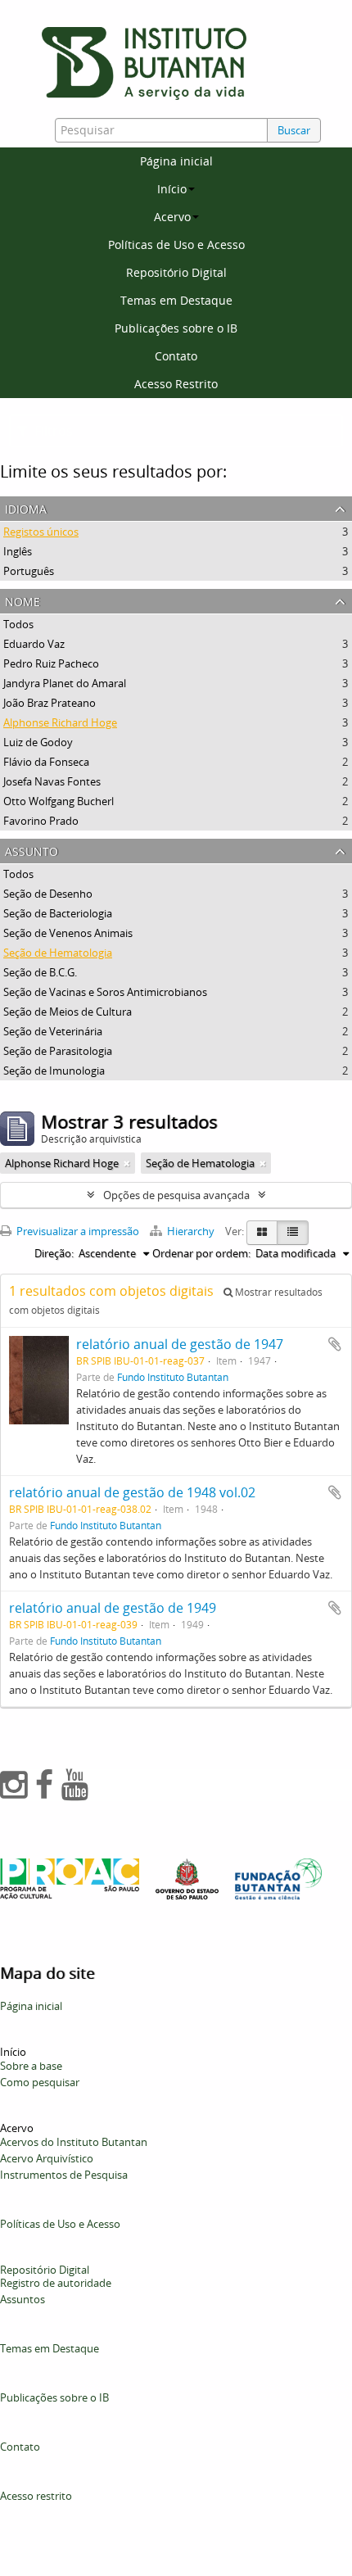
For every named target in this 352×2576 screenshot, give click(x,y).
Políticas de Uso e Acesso (176, 244)
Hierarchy (191, 1231)
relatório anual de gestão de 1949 (113, 1608)
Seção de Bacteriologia (58, 913)
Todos (18, 624)
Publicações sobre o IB (176, 328)
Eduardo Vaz (34, 644)
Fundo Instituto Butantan (173, 1377)
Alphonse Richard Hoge (60, 722)
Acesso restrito (36, 2496)
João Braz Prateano (50, 703)
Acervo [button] (172, 217)
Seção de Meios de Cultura (68, 1012)
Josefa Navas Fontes (52, 781)
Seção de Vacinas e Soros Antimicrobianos (105, 992)
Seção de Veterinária (53, 1031)
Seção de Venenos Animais (68, 933)
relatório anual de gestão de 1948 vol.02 (132, 1492)
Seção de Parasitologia (58, 1051)
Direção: (54, 1253)
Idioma (26, 507)
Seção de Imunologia (54, 1071)
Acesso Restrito (176, 384)
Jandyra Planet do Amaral (65, 683)
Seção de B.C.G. (40, 972)
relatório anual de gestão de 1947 (180, 1344)
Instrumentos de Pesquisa (64, 2175)
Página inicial (176, 161)
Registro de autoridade (56, 2283)
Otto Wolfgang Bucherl (59, 801)
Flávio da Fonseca (46, 762)
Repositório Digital (176, 272)
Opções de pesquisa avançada (176, 1195)
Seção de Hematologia (58, 953)
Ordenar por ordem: (201, 1253)
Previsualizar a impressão (77, 1231)
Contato (176, 356)
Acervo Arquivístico (47, 2158)
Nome (23, 600)
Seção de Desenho (48, 894)
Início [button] (172, 189)
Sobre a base (31, 2066)
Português (29, 571)
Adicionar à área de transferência (335, 1344)
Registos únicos (41, 532)
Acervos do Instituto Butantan (74, 2142)
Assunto (32, 850)
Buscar (294, 130)
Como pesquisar (40, 2082)
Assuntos (23, 2299)
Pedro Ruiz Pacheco (51, 663)
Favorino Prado (41, 821)
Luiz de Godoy (38, 742)
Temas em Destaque (176, 300)
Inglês (18, 551)
